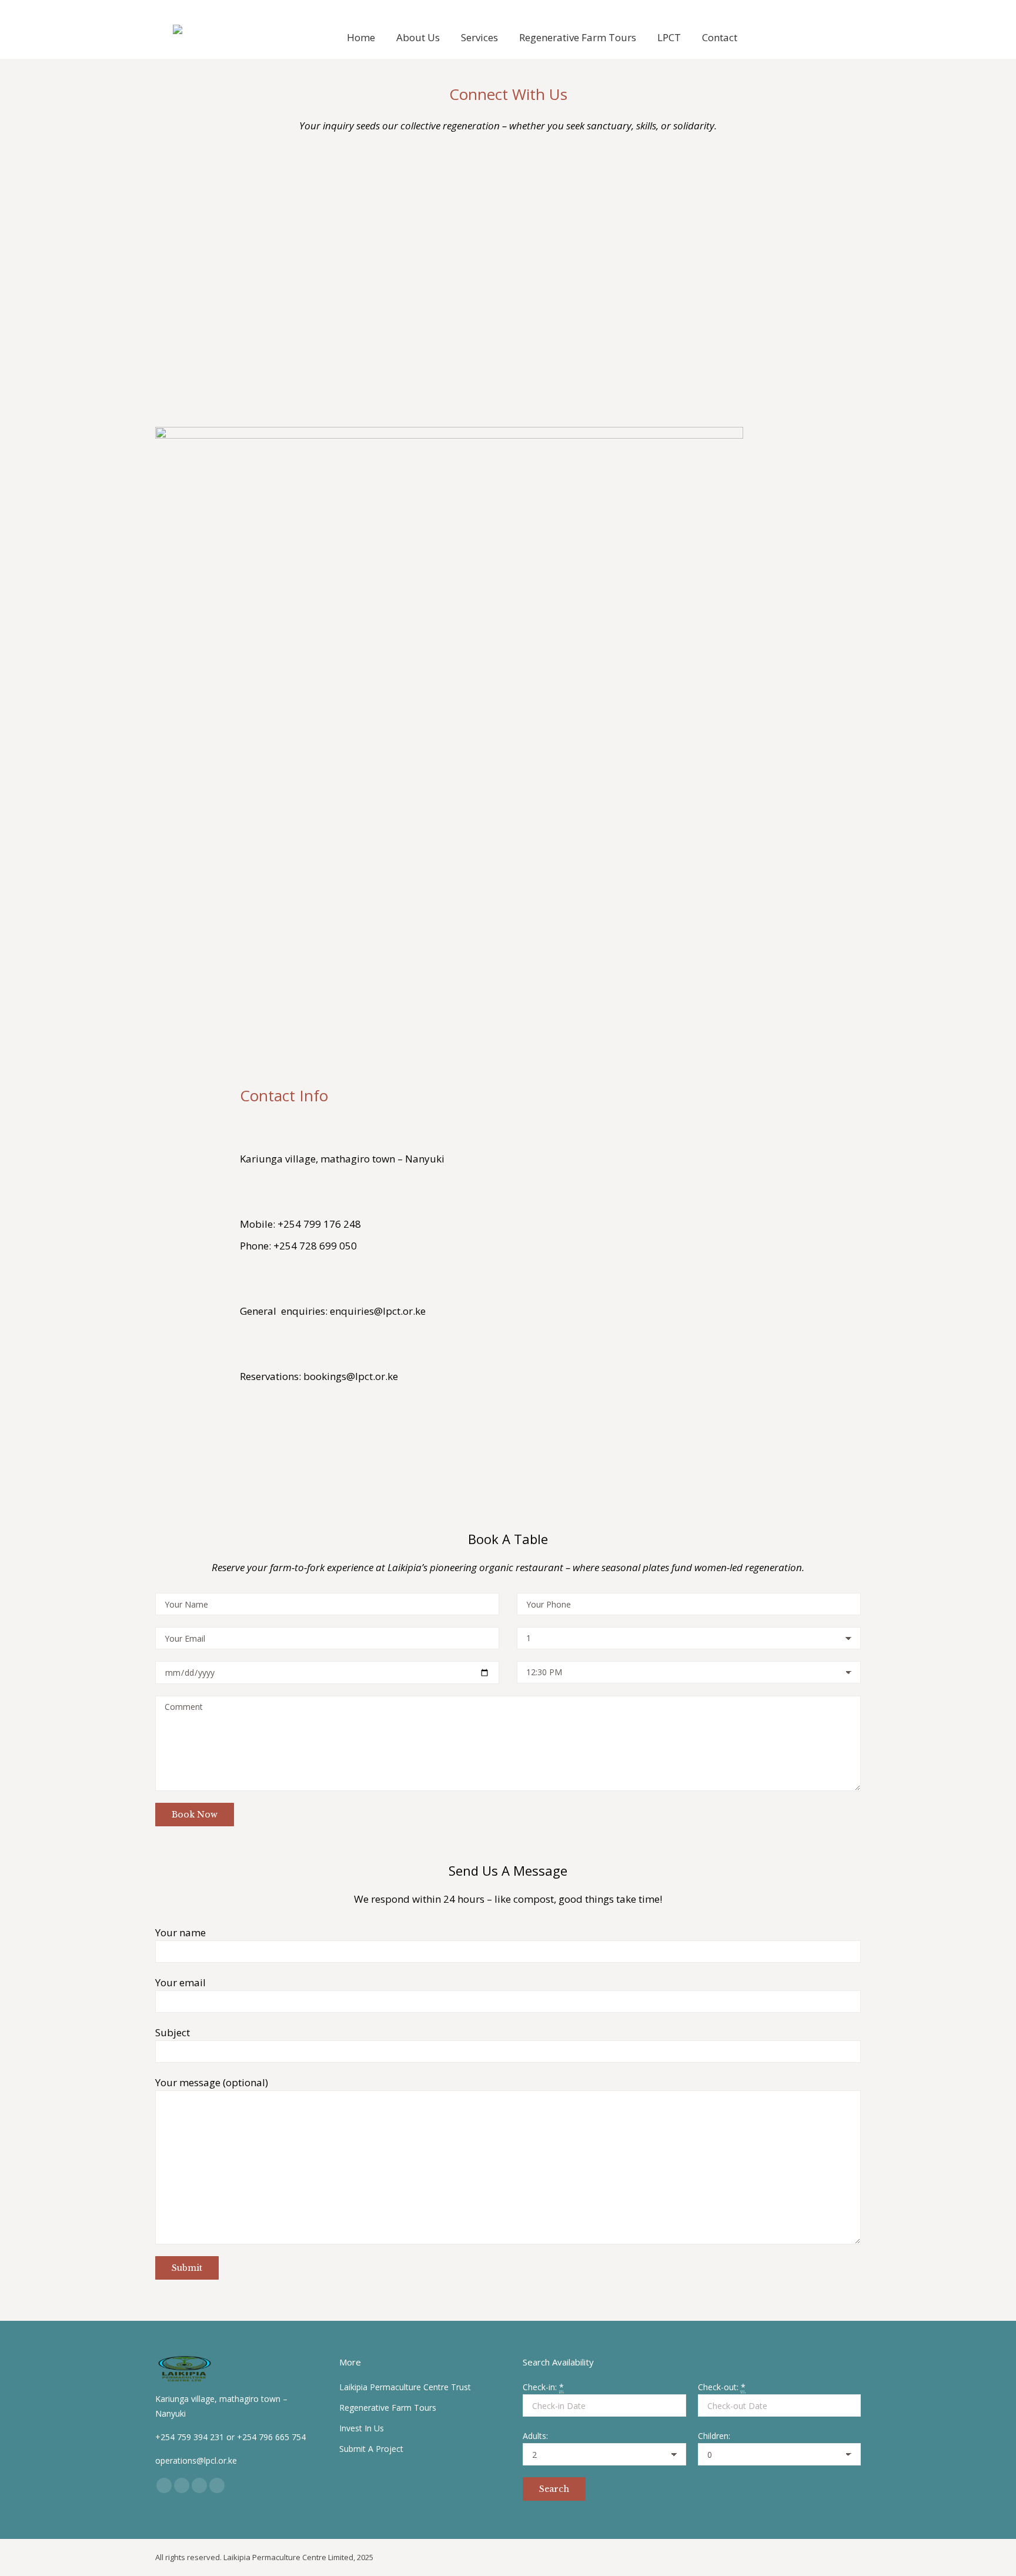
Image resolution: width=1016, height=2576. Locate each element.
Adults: (535, 2436)
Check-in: (543, 2387)
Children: (714, 2436)
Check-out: (722, 2387)
